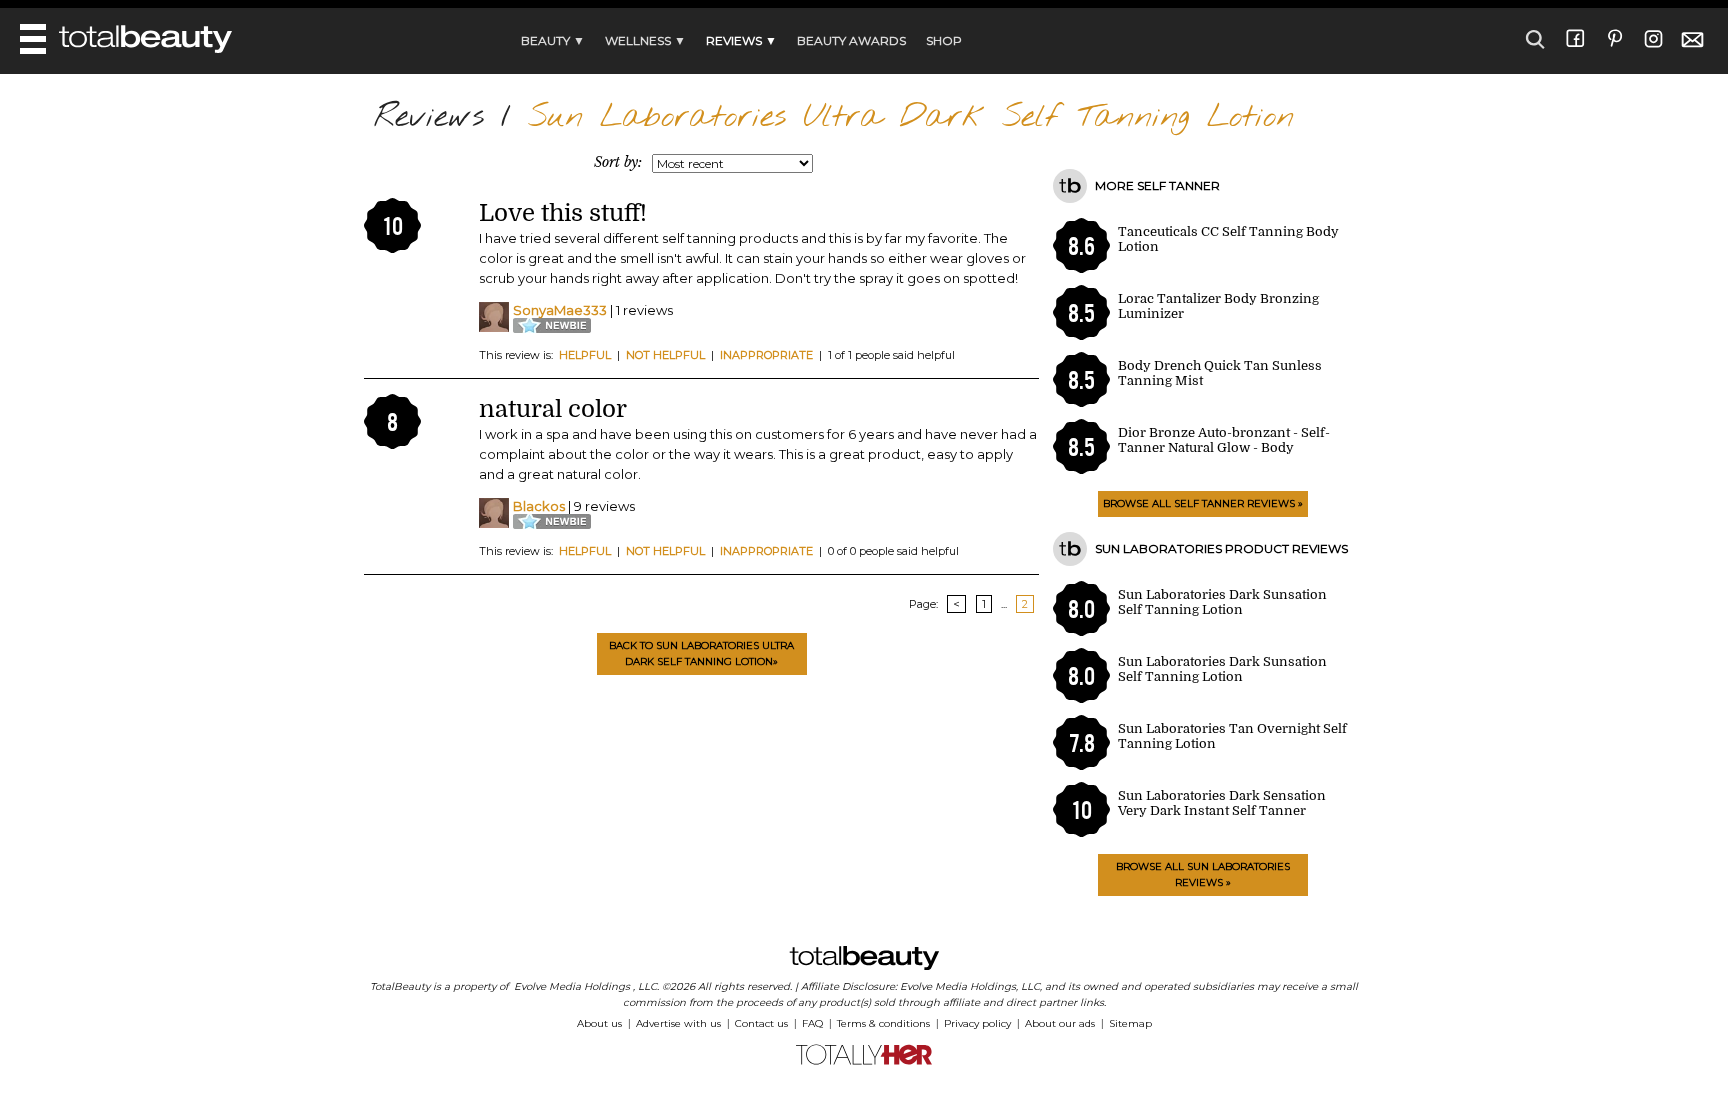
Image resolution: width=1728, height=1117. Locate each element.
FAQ (812, 1023)
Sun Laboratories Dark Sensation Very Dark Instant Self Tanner (1222, 803)
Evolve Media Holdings (572, 986)
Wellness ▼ (645, 40)
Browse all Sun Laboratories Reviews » (1203, 874)
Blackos (539, 506)
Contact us (761, 1023)
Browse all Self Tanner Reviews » (1203, 503)
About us (599, 1023)
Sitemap (1130, 1023)
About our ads (1060, 1023)
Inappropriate (766, 355)
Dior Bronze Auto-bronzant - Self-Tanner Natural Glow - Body (1224, 440)
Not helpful (665, 355)
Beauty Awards (851, 40)
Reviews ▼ (741, 40)
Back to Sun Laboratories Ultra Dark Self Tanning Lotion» (701, 653)
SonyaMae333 (560, 310)
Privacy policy (977, 1023)
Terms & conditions (883, 1023)
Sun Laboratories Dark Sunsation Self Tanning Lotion (1222, 602)
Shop (944, 40)
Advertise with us (678, 1023)
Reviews (429, 117)
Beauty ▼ (553, 40)
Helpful (585, 355)
